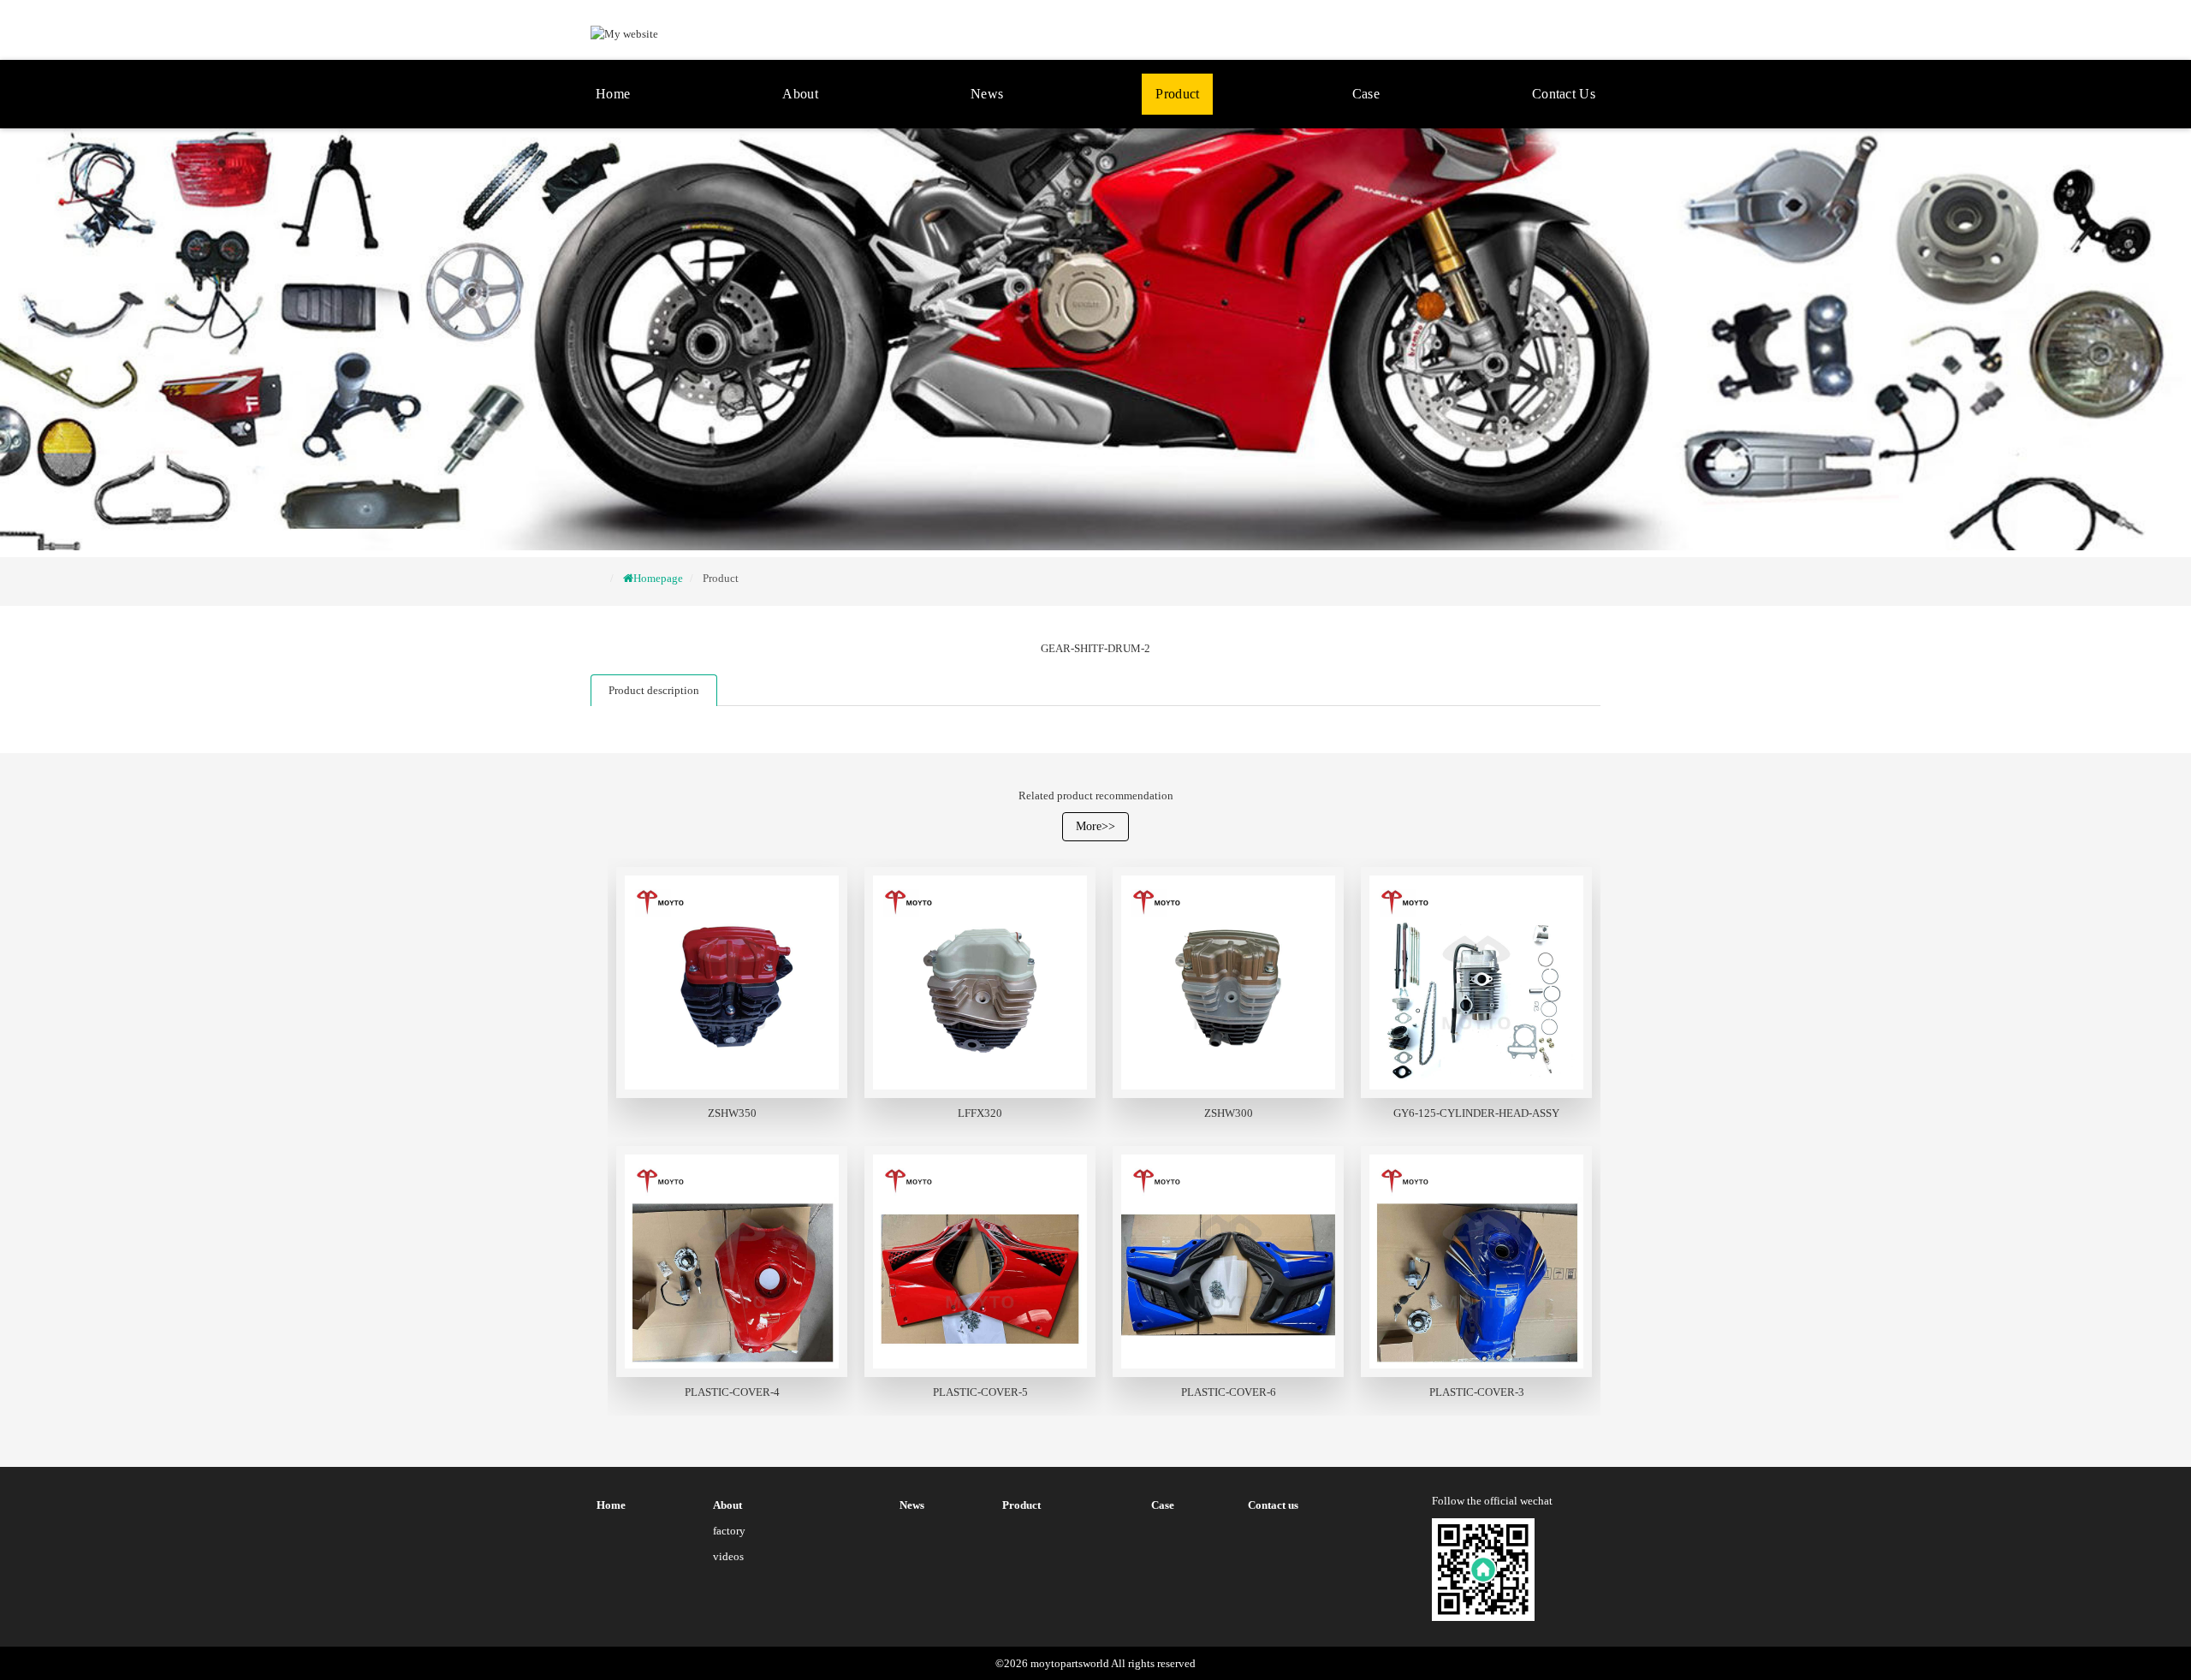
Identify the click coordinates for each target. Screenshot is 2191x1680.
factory (729, 1531)
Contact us (1564, 94)
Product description (654, 690)
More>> (1095, 826)
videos (728, 1556)
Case (1366, 94)
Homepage (658, 578)
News (987, 94)
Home (613, 94)
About (800, 94)
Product (1177, 94)
